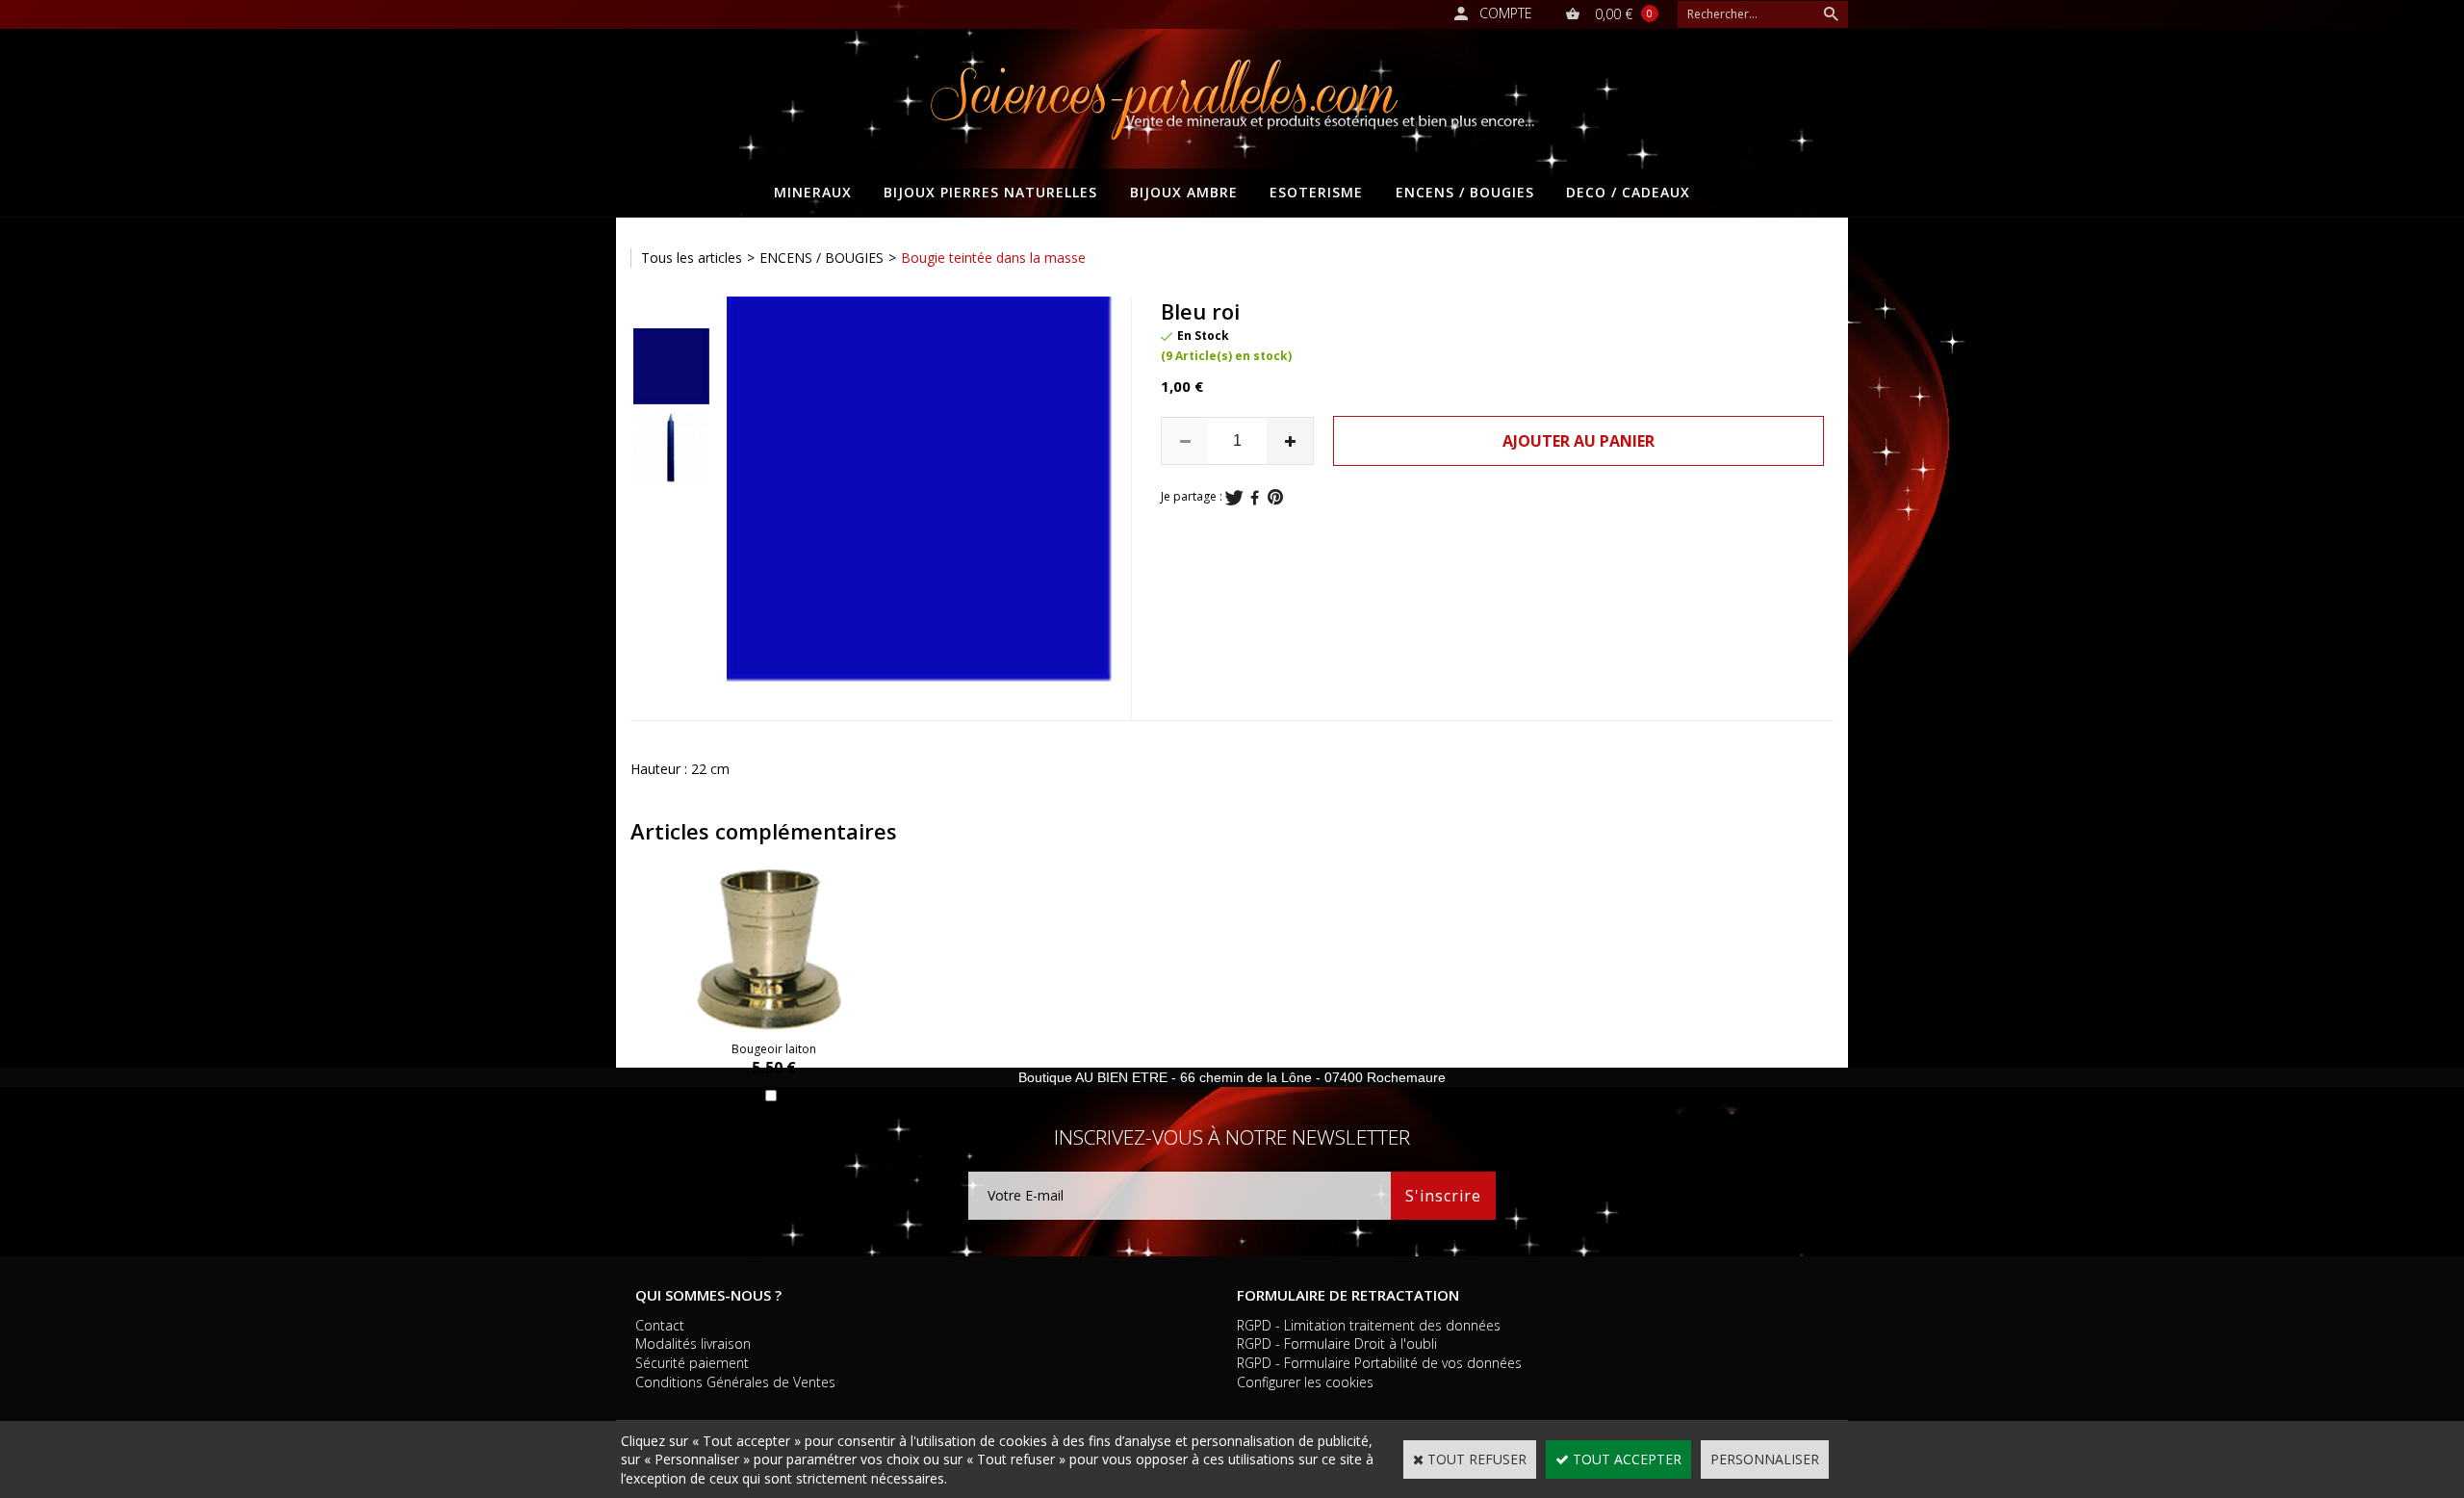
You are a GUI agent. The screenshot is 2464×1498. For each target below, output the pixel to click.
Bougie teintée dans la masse (993, 258)
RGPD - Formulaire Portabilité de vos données (1379, 1363)
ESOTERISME (1316, 192)
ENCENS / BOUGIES (1465, 192)
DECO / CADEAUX (1628, 192)
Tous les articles (692, 258)
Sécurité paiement (692, 1363)
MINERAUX (813, 192)
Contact (660, 1325)
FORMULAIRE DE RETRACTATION (1348, 1295)
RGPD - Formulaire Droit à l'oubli (1337, 1343)
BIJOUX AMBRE (1184, 192)
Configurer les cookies (1305, 1382)
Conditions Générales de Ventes (735, 1382)
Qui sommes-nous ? (708, 1295)
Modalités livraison (693, 1343)
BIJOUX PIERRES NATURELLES (990, 192)
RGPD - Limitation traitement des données (1369, 1325)
